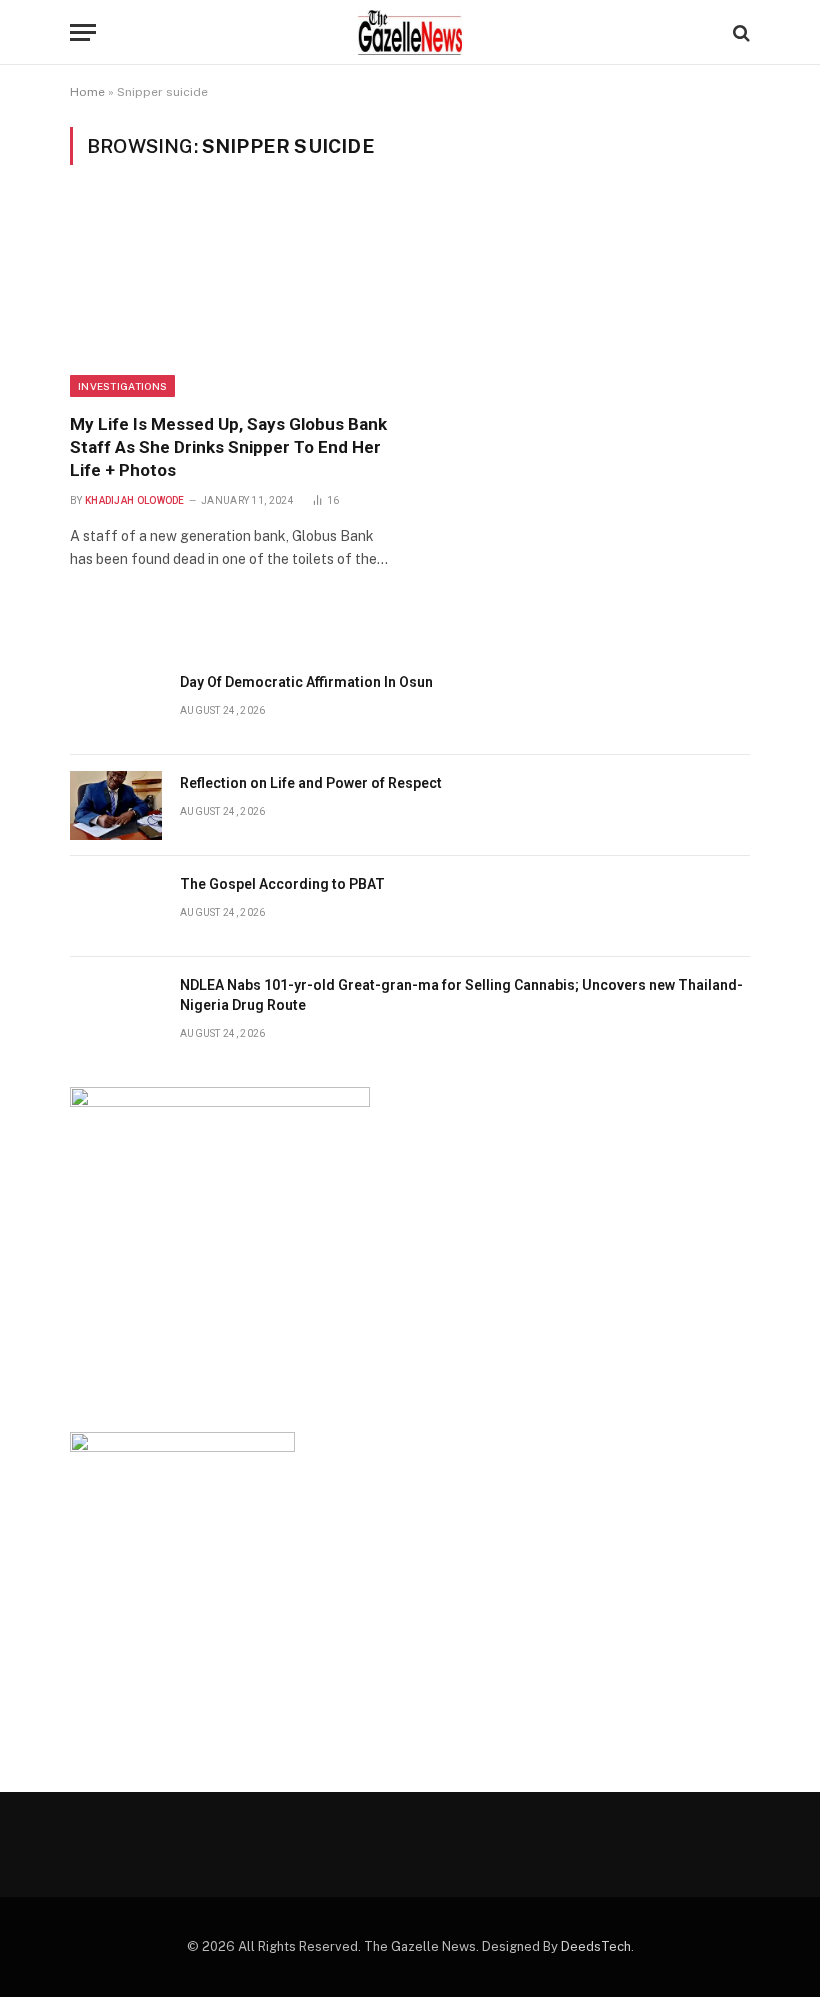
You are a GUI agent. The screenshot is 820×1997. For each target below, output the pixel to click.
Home (87, 92)
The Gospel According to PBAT (282, 884)
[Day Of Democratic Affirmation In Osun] (116, 704)
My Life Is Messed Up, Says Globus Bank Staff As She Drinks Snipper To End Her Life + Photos (228, 447)
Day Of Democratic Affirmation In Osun (306, 682)
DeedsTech (596, 1946)
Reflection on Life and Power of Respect (312, 783)
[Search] (739, 32)
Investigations (122, 386)
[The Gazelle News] (410, 32)
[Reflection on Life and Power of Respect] (116, 805)
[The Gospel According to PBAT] (116, 906)
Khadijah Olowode (135, 500)
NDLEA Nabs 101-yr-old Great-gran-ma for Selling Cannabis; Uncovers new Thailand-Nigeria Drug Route (461, 995)
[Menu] (83, 32)
